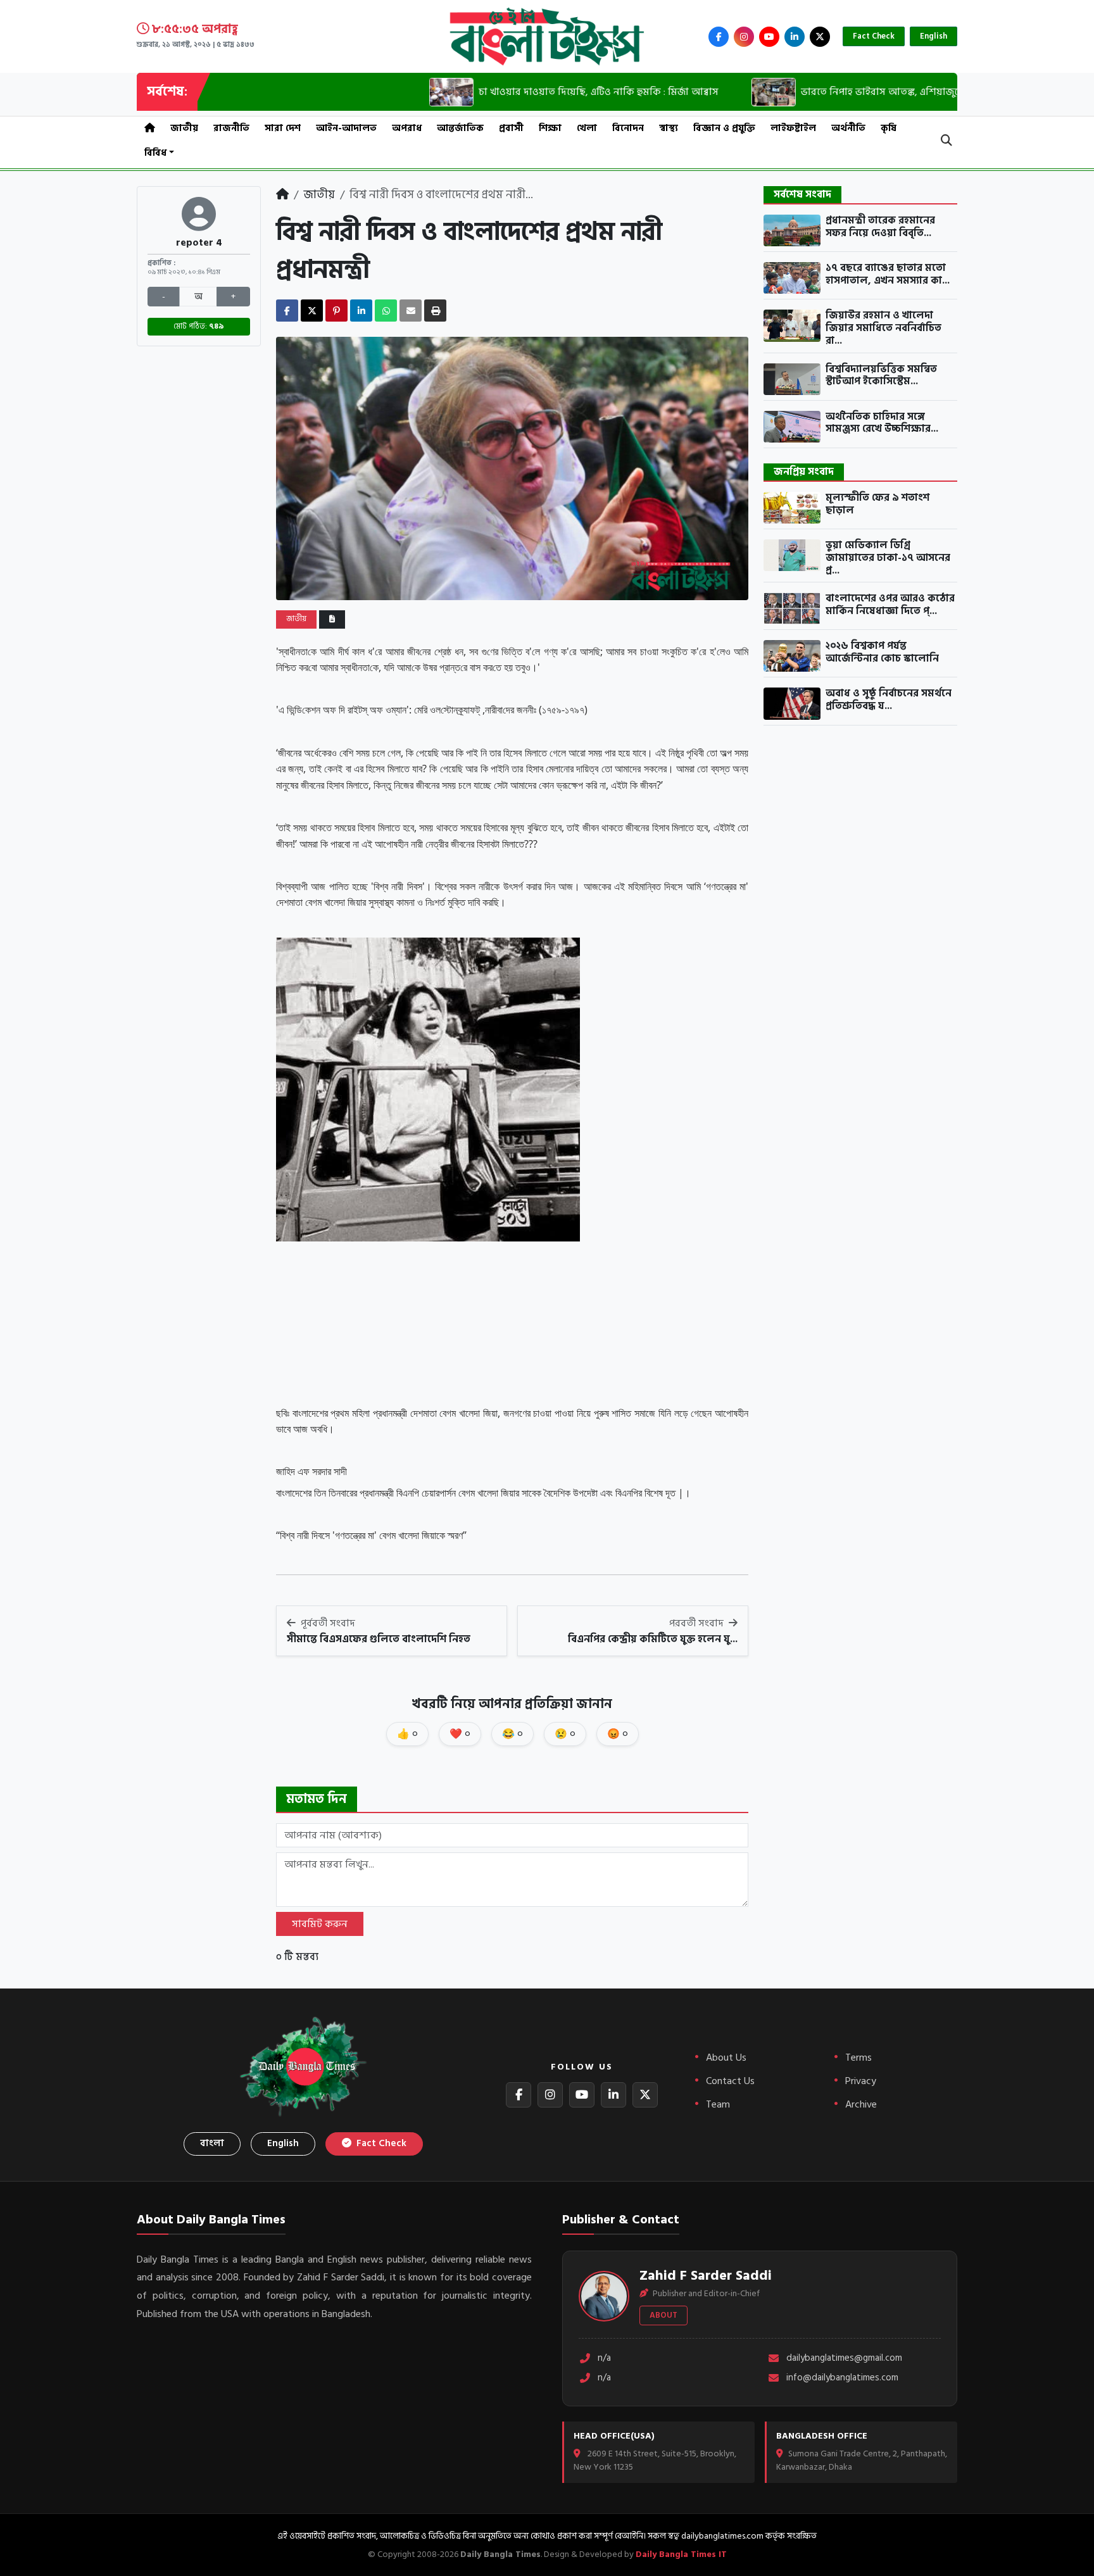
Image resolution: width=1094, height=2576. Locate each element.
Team (718, 2104)
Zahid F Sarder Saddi (706, 2275)
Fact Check (874, 36)
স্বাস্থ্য (669, 128)
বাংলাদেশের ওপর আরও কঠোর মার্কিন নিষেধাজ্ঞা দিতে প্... (890, 605)
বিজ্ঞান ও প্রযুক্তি (724, 128)
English (934, 36)
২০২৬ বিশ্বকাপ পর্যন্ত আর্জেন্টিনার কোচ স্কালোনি (882, 652)
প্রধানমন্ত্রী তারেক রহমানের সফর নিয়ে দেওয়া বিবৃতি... (880, 227)
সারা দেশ (283, 128)
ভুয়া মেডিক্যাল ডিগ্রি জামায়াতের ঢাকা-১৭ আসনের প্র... (888, 558)
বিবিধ (155, 153)
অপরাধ (407, 128)
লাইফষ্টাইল (793, 128)
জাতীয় (184, 128)
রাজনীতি (231, 128)
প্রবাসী (511, 128)
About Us (726, 2058)
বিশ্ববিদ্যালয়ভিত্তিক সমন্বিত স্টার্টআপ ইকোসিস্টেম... (881, 376)
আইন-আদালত (346, 128)
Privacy (861, 2081)
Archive (861, 2104)
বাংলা (212, 2143)
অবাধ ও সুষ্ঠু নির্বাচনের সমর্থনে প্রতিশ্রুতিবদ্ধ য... (889, 700)
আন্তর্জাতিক (460, 128)
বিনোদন (628, 128)
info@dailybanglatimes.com (842, 2378)
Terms (858, 2058)
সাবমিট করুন (320, 1924)
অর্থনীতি (848, 128)
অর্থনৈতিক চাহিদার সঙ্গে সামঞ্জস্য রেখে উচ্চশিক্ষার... (882, 423)
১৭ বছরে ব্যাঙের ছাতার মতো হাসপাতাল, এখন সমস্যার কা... (888, 274)
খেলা (587, 128)
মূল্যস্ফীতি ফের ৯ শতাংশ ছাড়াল (877, 504)
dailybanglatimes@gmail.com (844, 2359)
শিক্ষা (550, 128)
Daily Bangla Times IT (681, 2554)
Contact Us (730, 2081)
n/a (604, 2359)
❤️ (460, 1734)
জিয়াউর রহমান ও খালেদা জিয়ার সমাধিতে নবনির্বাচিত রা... (883, 328)
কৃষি (889, 128)
